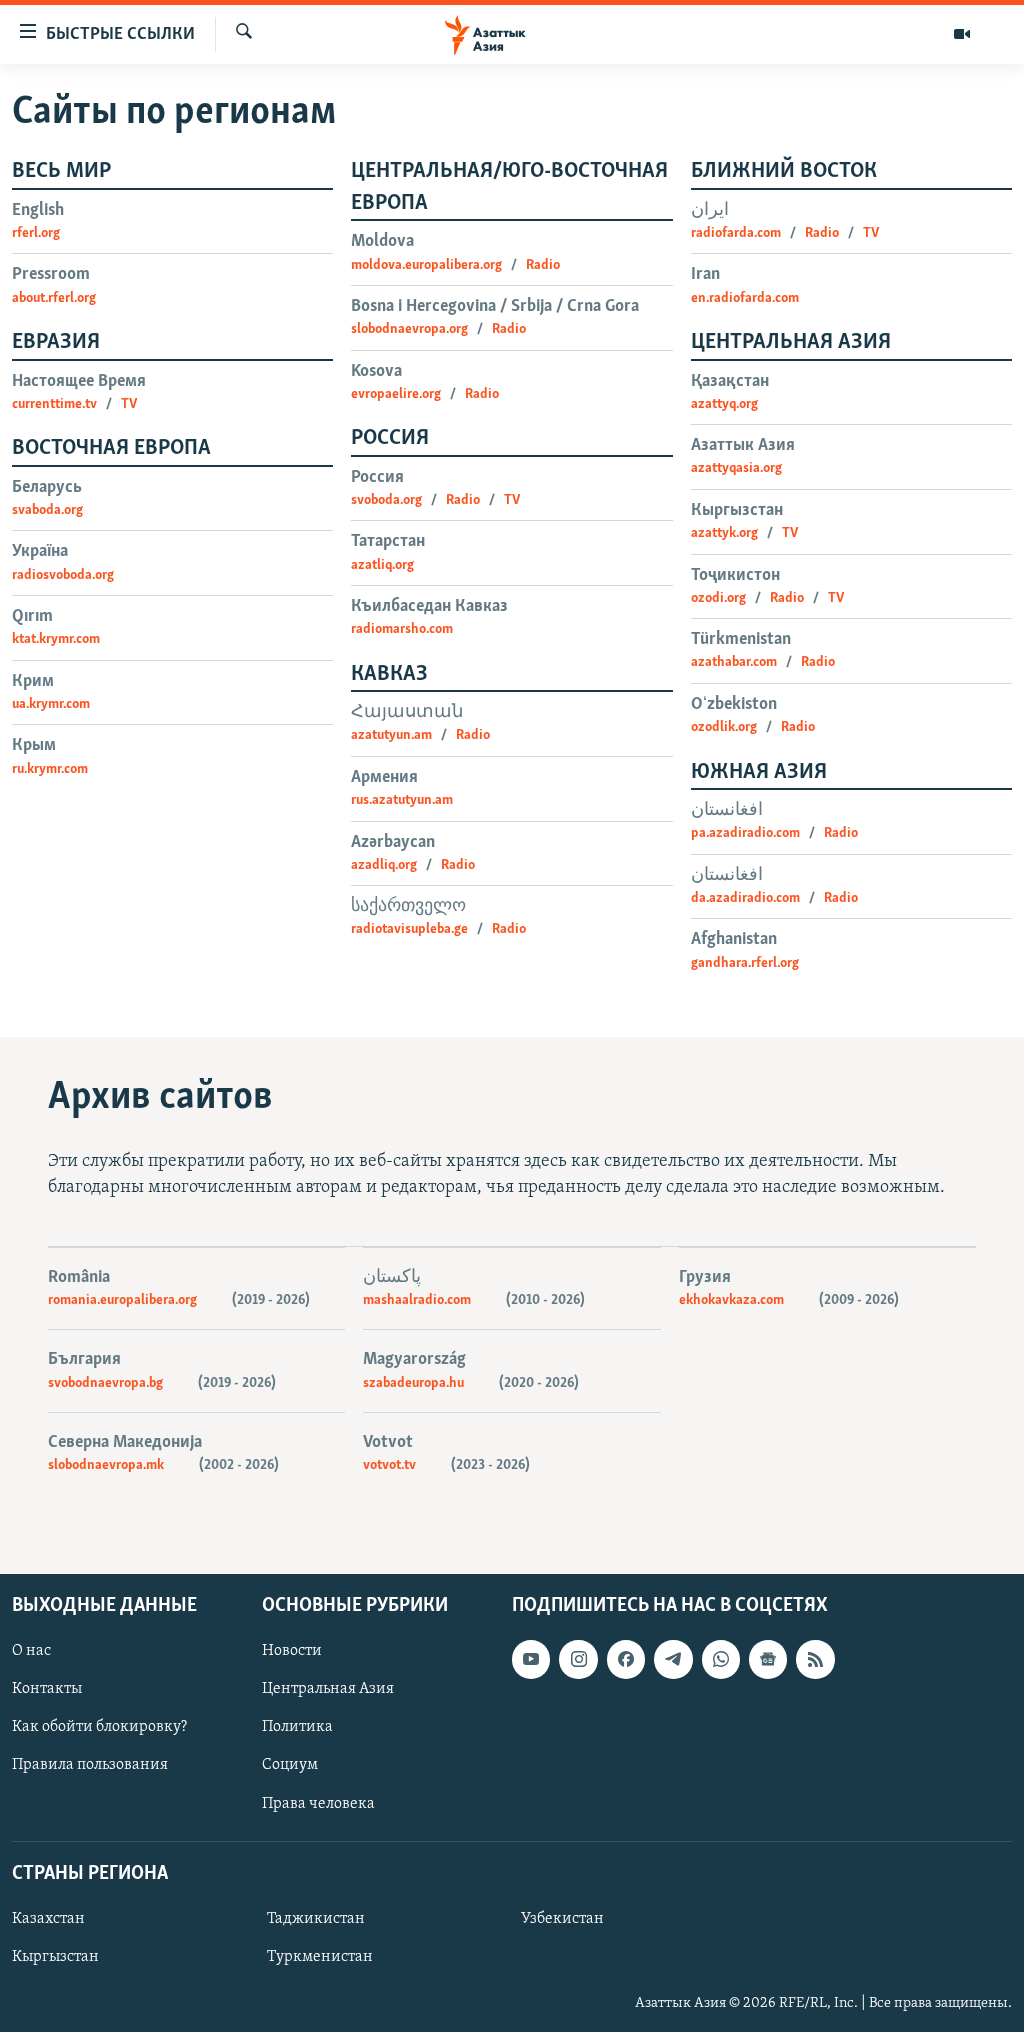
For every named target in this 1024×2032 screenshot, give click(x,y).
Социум (290, 1765)
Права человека (318, 1803)
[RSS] (815, 1659)
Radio (543, 265)
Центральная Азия (328, 1689)
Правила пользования (90, 1765)
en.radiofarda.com (745, 298)
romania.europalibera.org (122, 1300)
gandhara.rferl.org (745, 963)
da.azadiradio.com (745, 898)
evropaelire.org (396, 394)
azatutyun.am (391, 735)
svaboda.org (47, 510)
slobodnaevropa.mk (106, 1465)
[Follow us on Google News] (768, 1659)
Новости (292, 1651)
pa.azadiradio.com (745, 833)
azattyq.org (724, 404)
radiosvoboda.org (63, 575)
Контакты (47, 1689)
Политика (297, 1727)
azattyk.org (724, 533)
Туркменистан (320, 1957)
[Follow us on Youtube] (531, 1659)
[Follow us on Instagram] (578, 1659)
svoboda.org (386, 500)
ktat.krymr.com (56, 639)
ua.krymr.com (51, 704)
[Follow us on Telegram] (673, 1659)
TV (129, 404)
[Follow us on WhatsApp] (721, 1659)
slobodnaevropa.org (409, 329)
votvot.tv (389, 1465)
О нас (31, 1651)
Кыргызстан (55, 1957)
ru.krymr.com (50, 769)
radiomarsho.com (402, 629)
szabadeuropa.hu (413, 1383)
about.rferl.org (54, 298)
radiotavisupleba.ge (409, 929)
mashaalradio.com (417, 1300)
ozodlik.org (724, 727)
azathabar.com (734, 662)
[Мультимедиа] (962, 34)
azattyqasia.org (736, 468)
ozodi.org (718, 598)
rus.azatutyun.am (402, 800)
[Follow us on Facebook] (626, 1659)
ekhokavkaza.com (731, 1300)
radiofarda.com (736, 233)
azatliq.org (382, 565)
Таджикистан (316, 1919)
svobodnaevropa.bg (105, 1383)
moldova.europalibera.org (426, 265)
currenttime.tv (54, 404)
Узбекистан (562, 1919)
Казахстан (48, 1919)
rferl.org (36, 233)
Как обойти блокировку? (99, 1727)
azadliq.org (384, 865)
